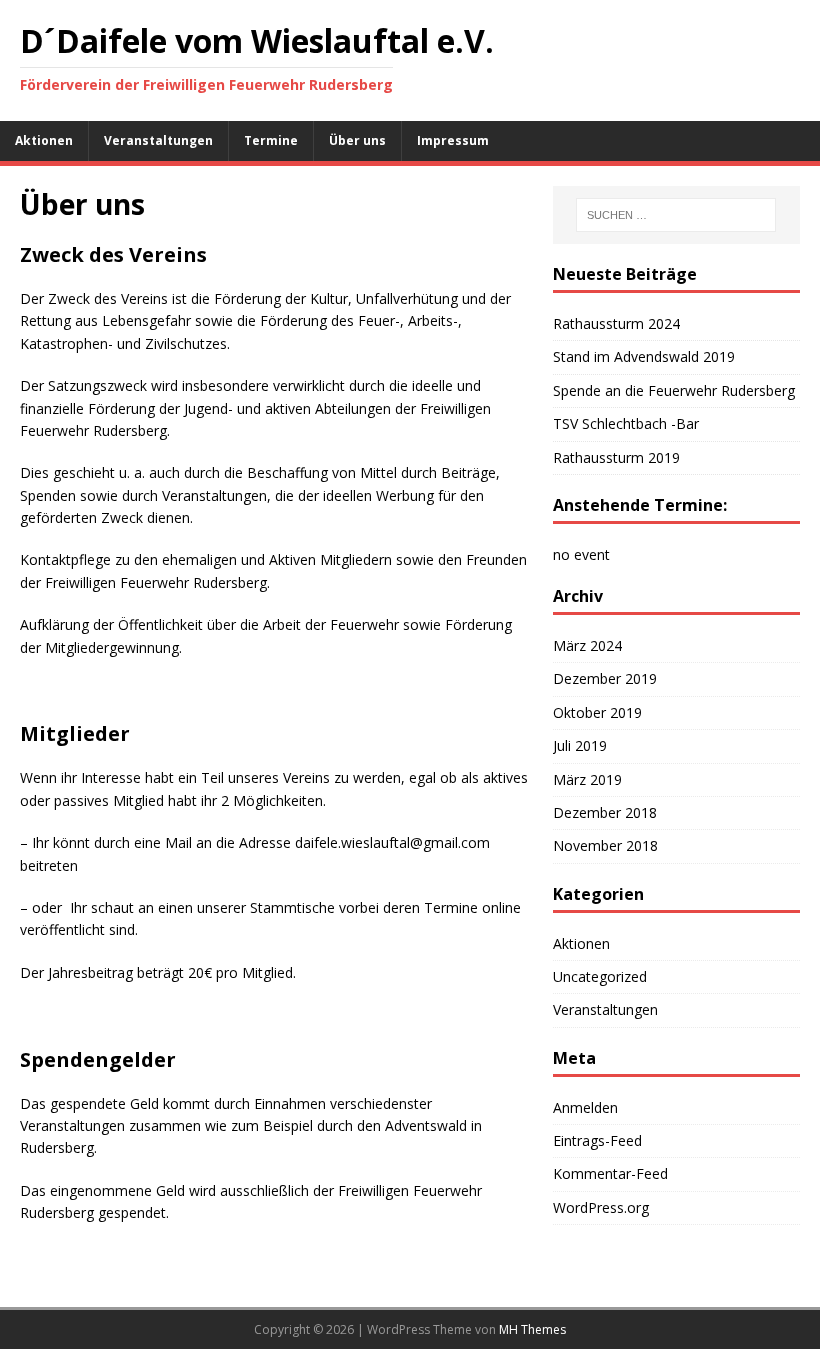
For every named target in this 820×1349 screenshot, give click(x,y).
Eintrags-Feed (597, 1140)
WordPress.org (601, 1207)
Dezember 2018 (605, 812)
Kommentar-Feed (610, 1173)
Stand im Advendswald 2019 (644, 356)
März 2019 (587, 779)
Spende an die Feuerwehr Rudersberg (674, 390)
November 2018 (605, 845)
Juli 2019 (580, 745)
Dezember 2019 (605, 678)
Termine (271, 140)
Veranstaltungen (158, 140)
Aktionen (44, 140)
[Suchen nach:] (676, 215)
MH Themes (532, 1329)
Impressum (453, 140)
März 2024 (587, 645)
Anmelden (585, 1107)
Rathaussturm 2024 (616, 323)
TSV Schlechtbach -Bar (626, 423)
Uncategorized (600, 976)
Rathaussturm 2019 (616, 457)
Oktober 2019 (597, 712)
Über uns (357, 140)
